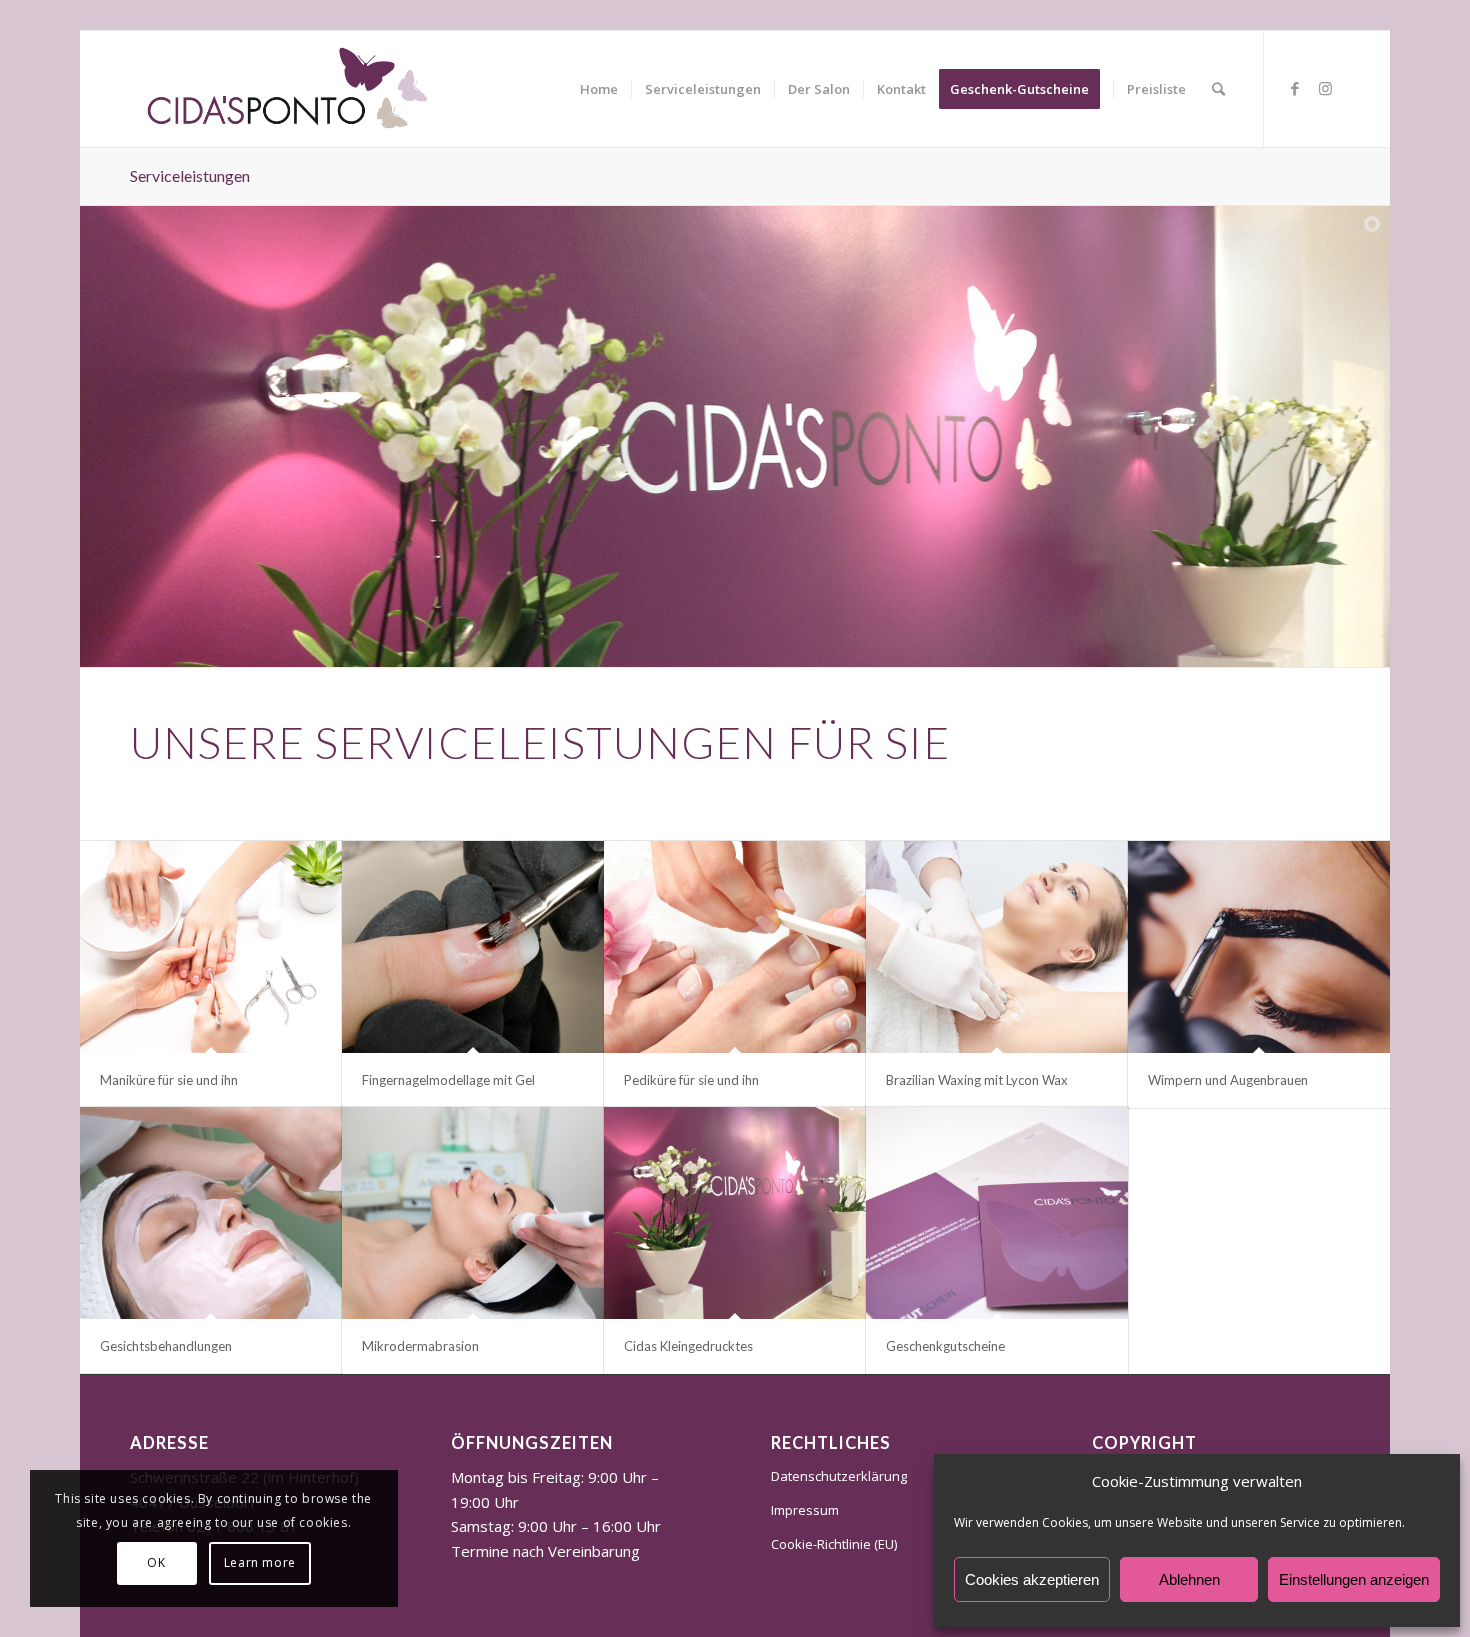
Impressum (805, 1510)
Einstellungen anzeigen (1354, 1579)
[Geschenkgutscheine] (997, 1213)
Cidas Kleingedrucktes (688, 1346)
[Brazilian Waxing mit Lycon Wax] (997, 947)
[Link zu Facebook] (1295, 88)
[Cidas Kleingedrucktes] (735, 1213)
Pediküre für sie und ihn (691, 1080)
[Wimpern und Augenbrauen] (1259, 947)
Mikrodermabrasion (420, 1346)
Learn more (260, 1562)
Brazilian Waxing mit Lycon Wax (977, 1080)
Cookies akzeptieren (1032, 1579)
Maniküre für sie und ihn (169, 1080)
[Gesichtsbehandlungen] (211, 1213)
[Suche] (1218, 89)
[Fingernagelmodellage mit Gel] (473, 947)
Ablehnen (1189, 1579)
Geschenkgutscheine (945, 1346)
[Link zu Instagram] (1325, 88)
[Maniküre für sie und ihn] (211, 947)
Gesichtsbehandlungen (166, 1346)
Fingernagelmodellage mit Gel (448, 1080)
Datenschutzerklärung (839, 1476)
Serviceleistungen (190, 175)
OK (156, 1562)
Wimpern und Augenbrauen (1228, 1080)
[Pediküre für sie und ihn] (735, 947)
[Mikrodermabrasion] (473, 1213)
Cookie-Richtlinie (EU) (834, 1544)
